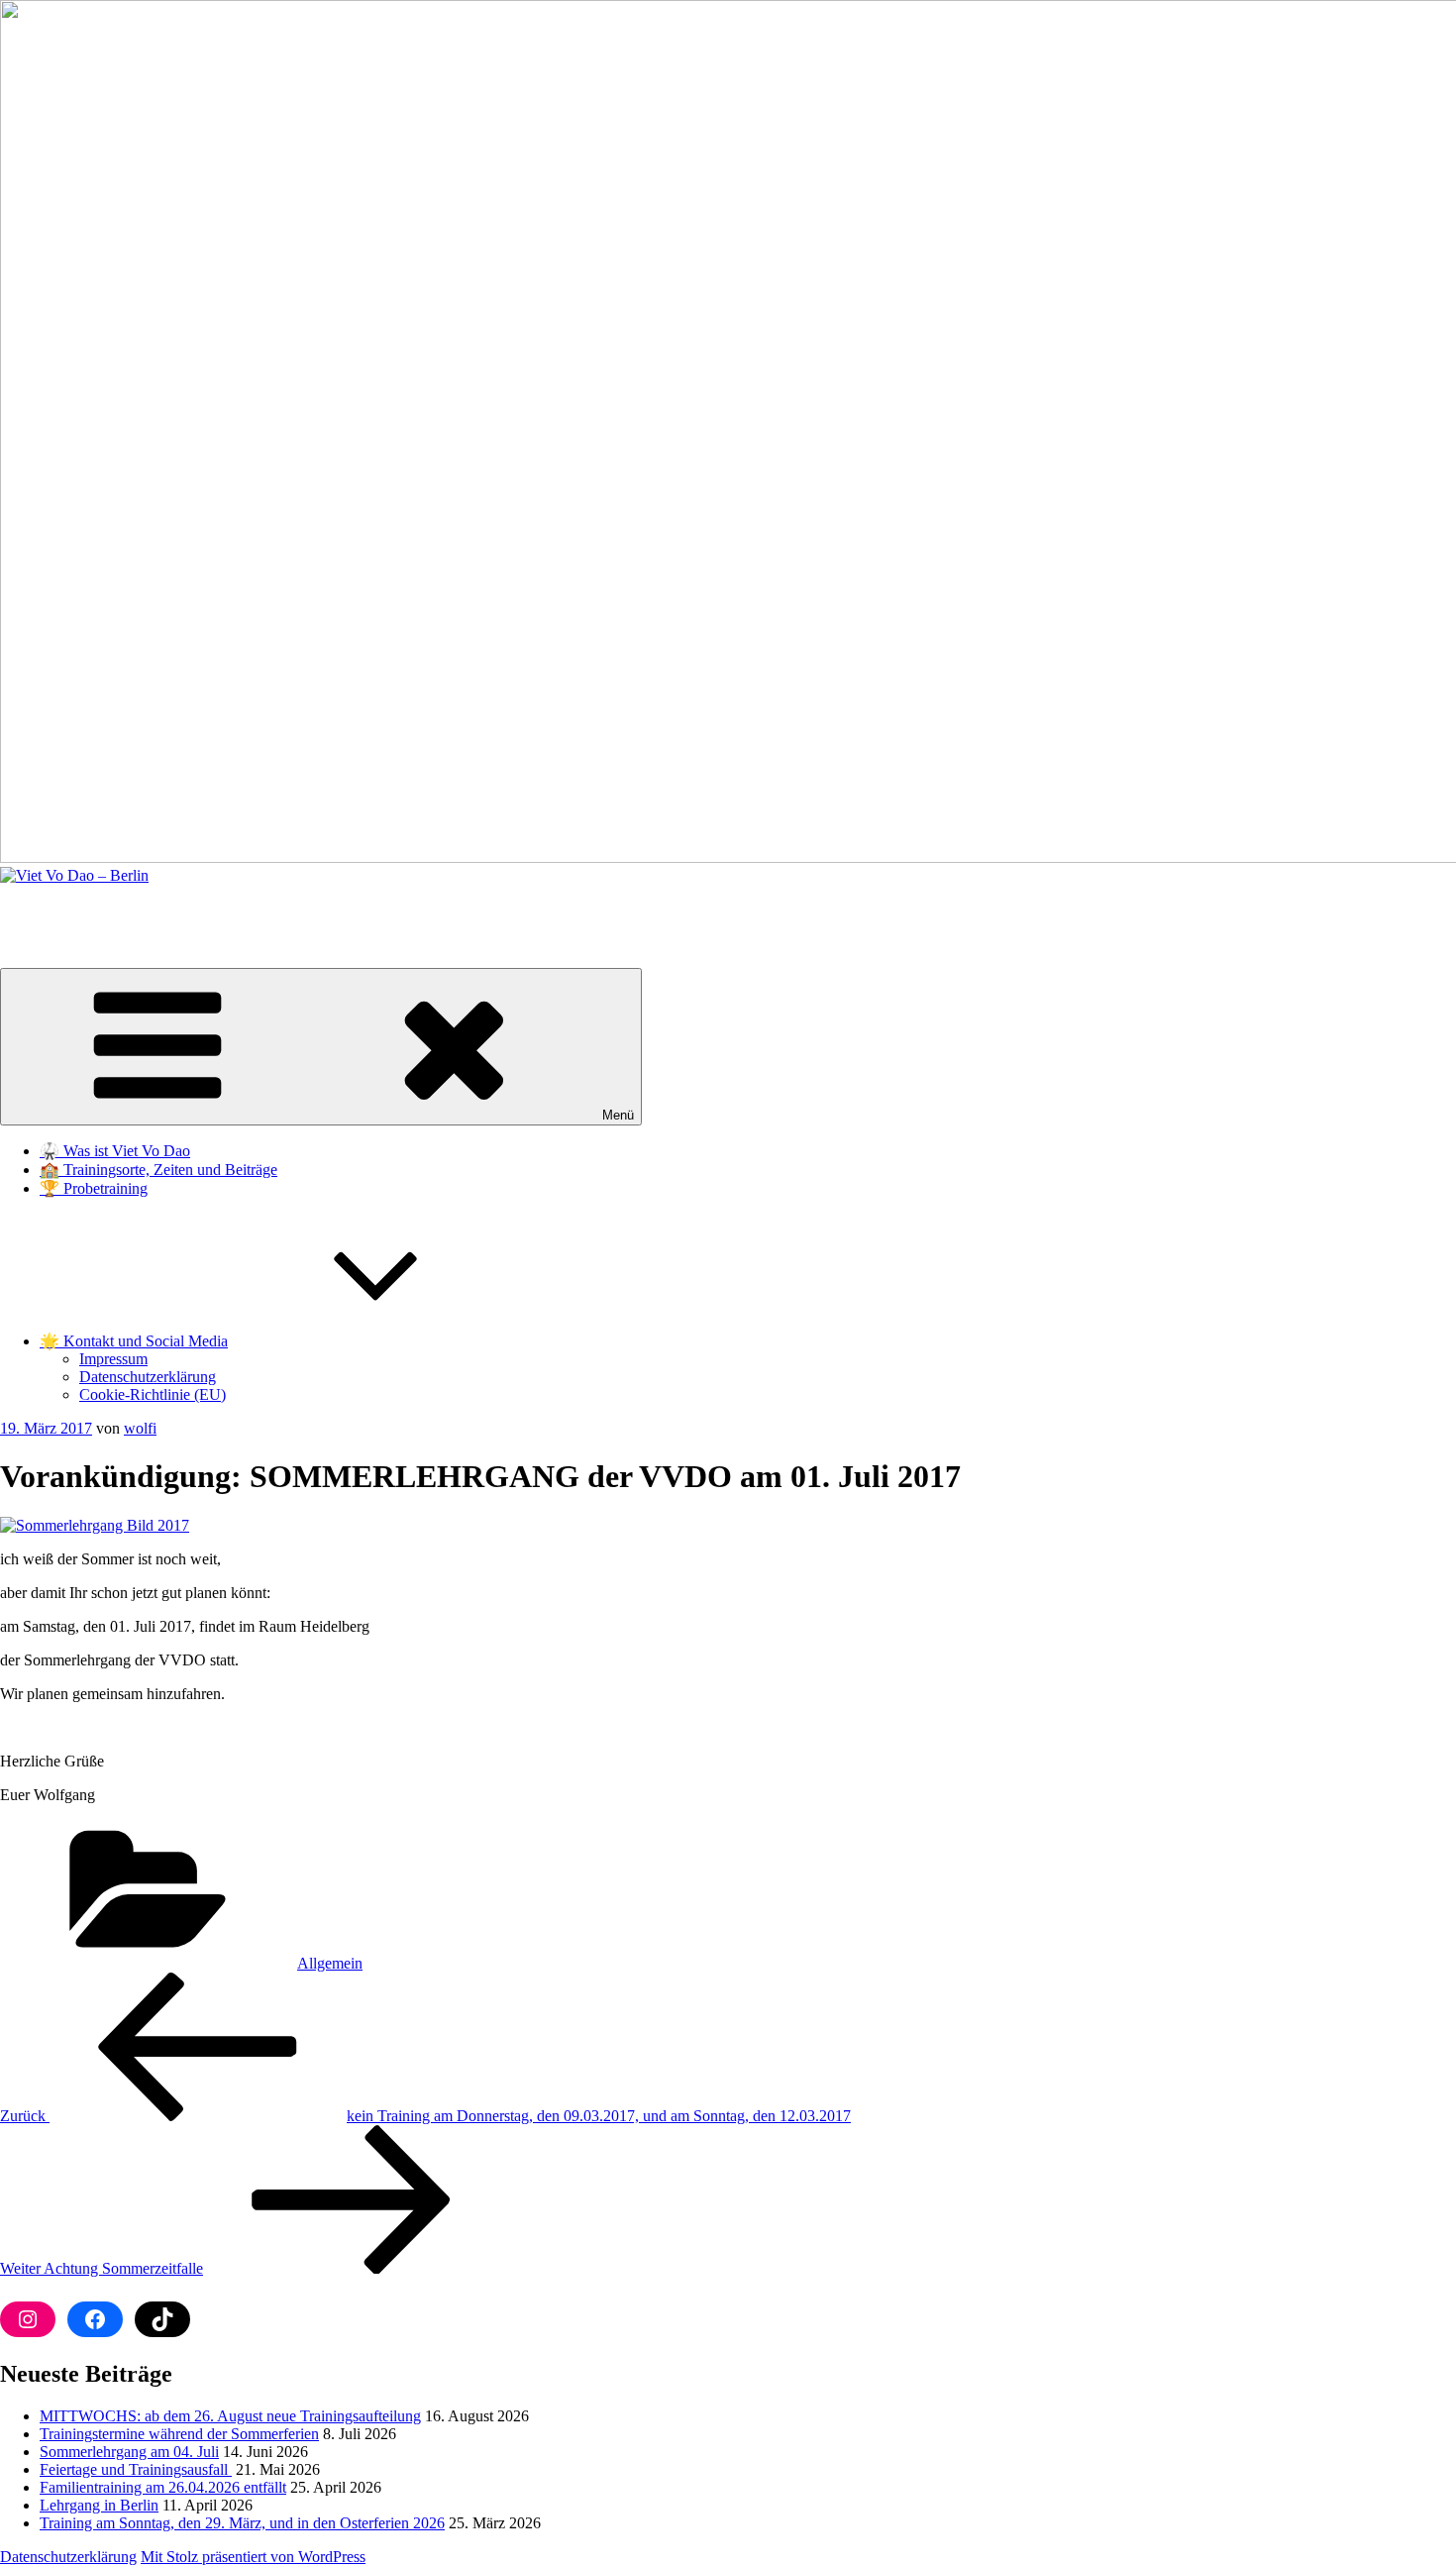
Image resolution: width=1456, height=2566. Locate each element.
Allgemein (330, 1963)
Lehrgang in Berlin (99, 2505)
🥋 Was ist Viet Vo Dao (115, 1151)
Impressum (113, 1359)
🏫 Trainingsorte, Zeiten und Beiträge (158, 1170)
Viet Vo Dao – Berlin (66, 909)
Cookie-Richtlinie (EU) (153, 1394)
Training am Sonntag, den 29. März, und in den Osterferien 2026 (242, 2523)
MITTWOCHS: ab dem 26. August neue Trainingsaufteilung (230, 2416)
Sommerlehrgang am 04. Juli (129, 2452)
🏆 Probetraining (94, 1188)
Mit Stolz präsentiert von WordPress (253, 2557)
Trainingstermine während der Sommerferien (179, 2434)
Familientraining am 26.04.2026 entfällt (163, 2487)
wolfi (140, 1428)
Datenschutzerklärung (148, 1377)
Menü (618, 1115)
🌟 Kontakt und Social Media (134, 1341)
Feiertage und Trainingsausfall (136, 2469)
